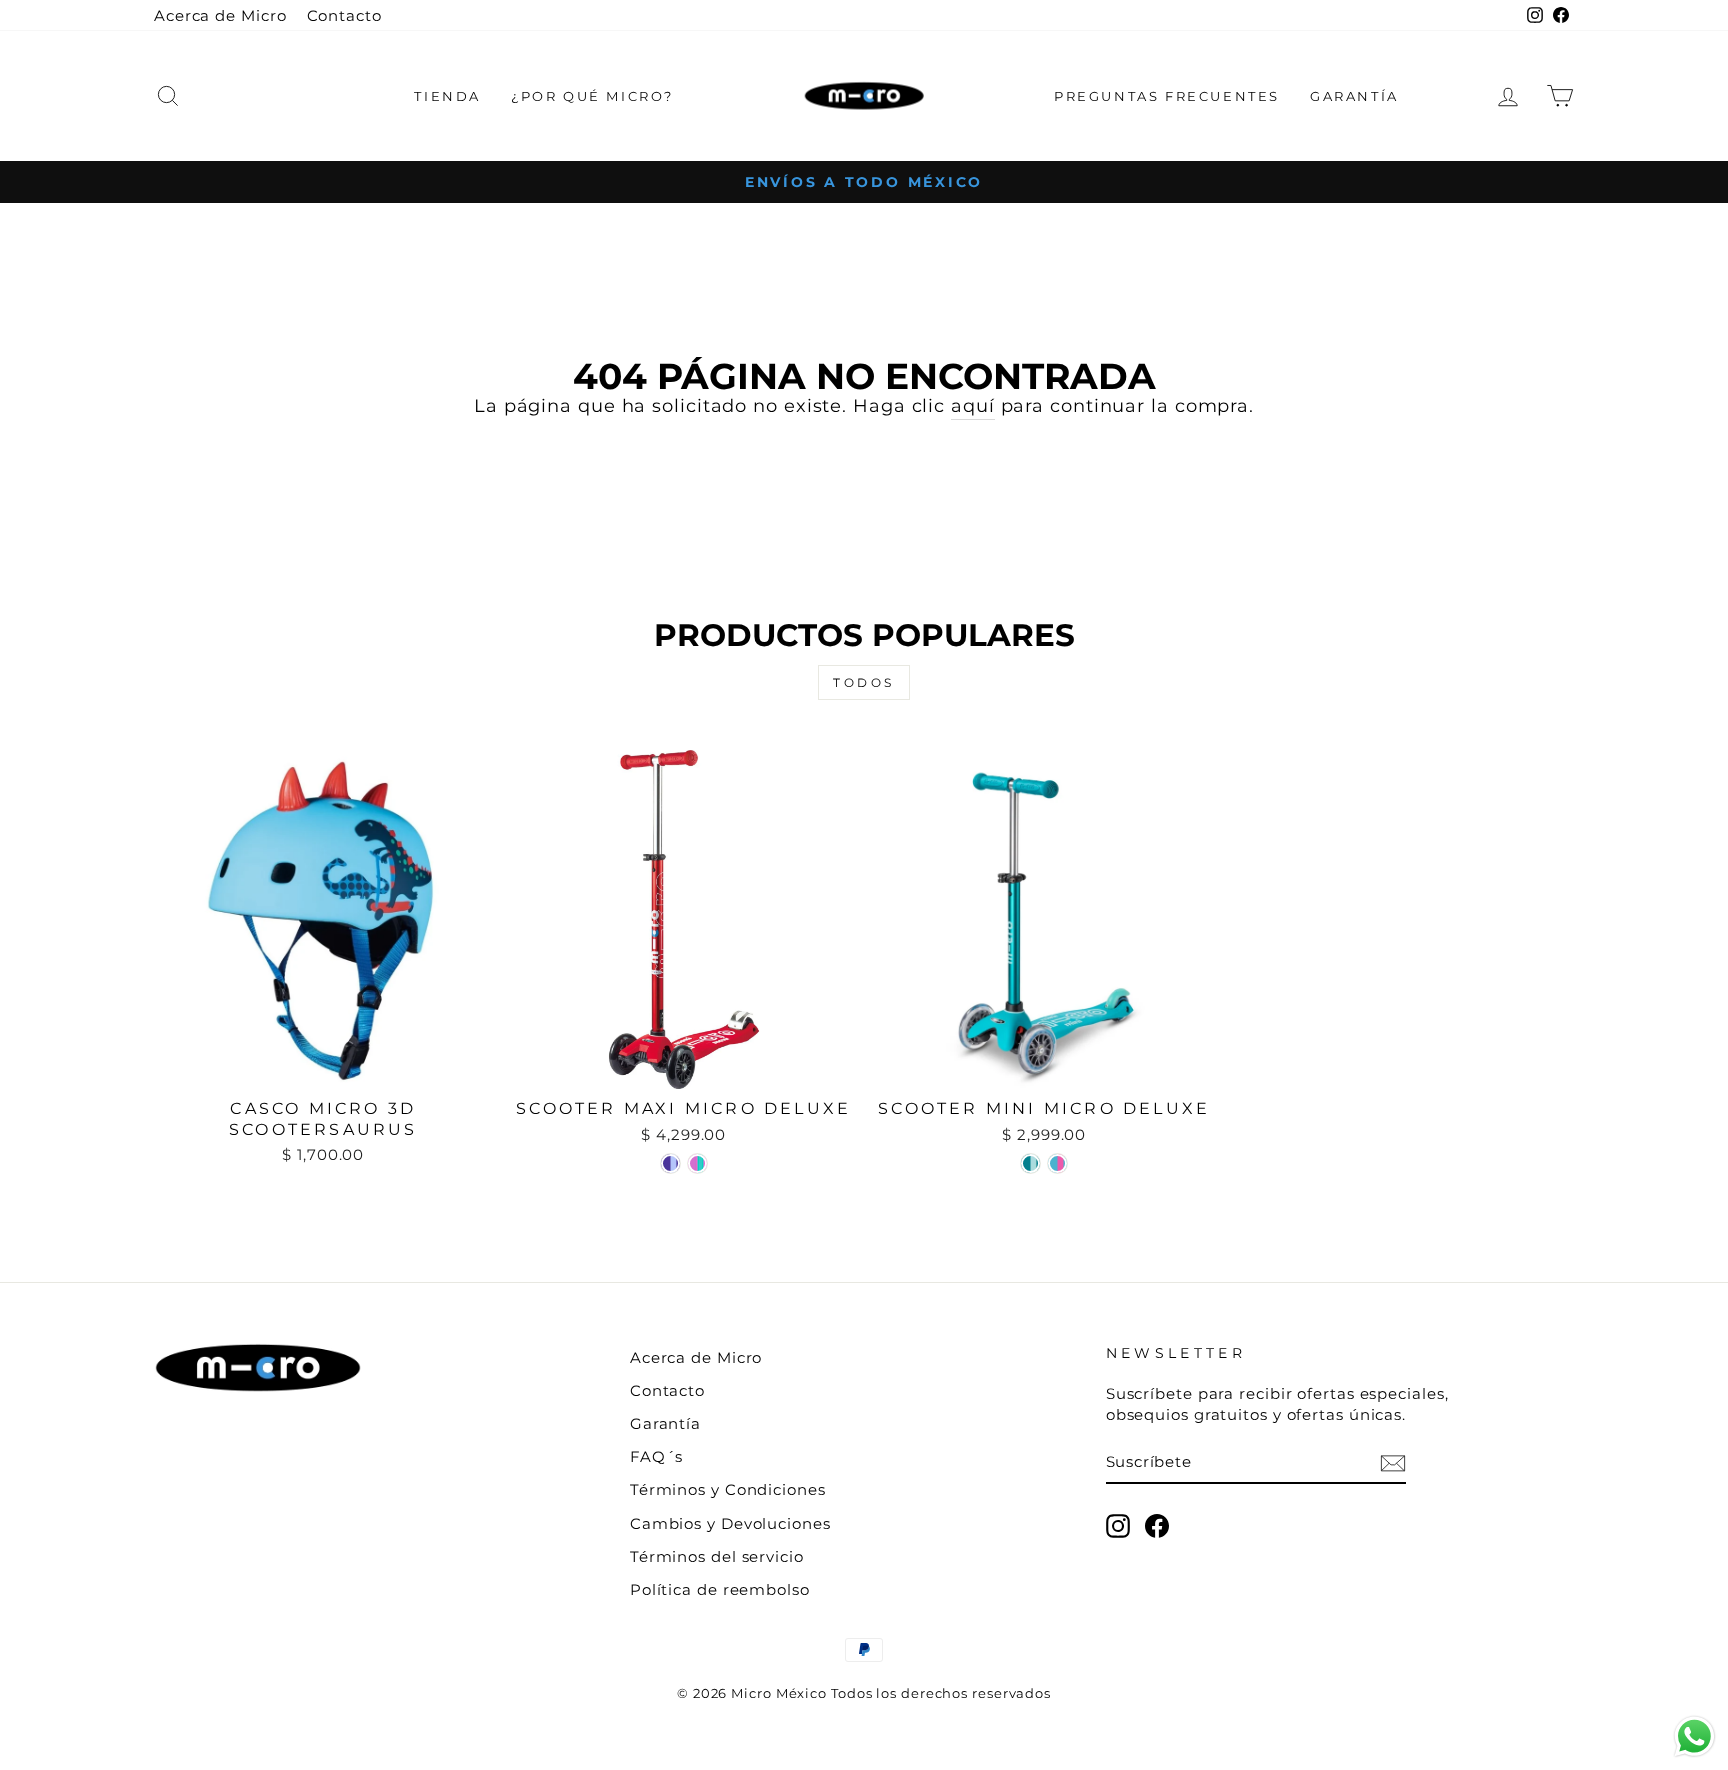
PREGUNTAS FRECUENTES (1167, 96)
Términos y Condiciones (728, 1489)
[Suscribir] (1393, 1462)
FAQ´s (657, 1456)
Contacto (344, 15)
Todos (864, 682)
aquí (973, 406)
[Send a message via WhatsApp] (1694, 1736)
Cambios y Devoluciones (730, 1523)
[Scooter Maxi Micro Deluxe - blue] (670, 1163)
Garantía (665, 1423)
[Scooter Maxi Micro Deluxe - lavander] (697, 1163)
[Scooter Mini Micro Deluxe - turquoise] (1057, 1163)
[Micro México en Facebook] (1157, 1526)
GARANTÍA (1354, 96)
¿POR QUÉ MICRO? (592, 96)
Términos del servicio (717, 1556)
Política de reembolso (720, 1589)
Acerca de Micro (220, 15)
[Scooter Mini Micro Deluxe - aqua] (1030, 1163)
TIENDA (447, 96)
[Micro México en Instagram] (1118, 1526)
